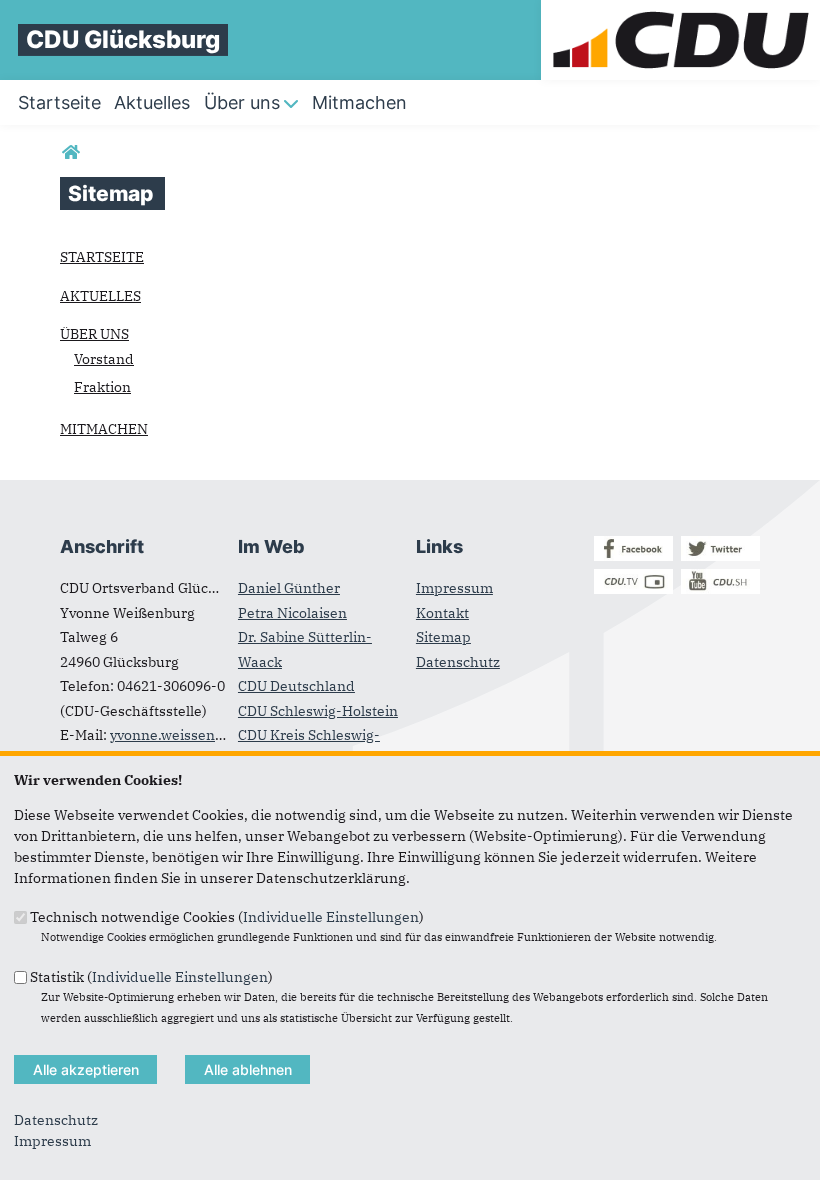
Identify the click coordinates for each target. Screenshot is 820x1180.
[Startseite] (680, 10)
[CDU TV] (633, 589)
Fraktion (102, 387)
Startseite (102, 257)
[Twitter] (720, 556)
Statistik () (151, 976)
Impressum (454, 588)
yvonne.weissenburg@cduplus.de (222, 735)
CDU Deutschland (296, 686)
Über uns (94, 334)
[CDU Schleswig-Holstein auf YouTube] (720, 589)
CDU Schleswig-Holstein (318, 711)
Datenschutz (458, 662)
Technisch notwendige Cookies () (227, 917)
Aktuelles (100, 296)
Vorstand (104, 359)
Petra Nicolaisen (292, 613)
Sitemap (443, 637)
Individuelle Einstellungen (331, 917)
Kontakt (442, 613)
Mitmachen (104, 429)
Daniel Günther (289, 588)
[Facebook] (633, 556)
